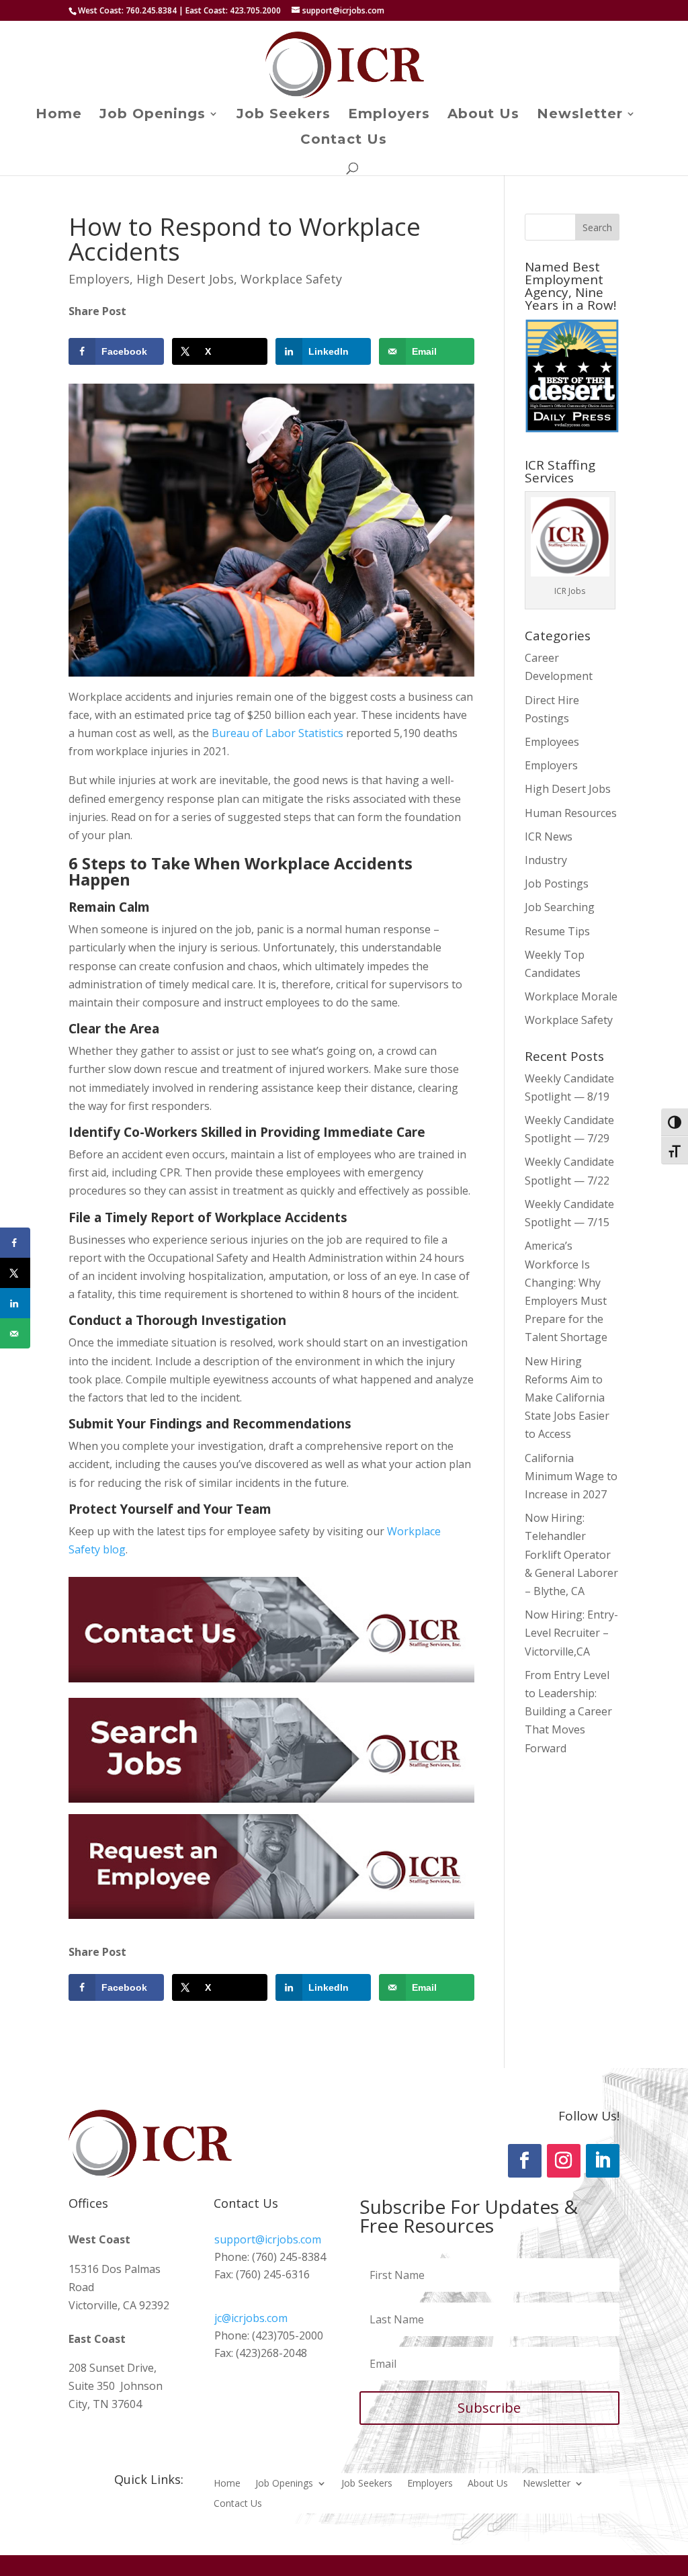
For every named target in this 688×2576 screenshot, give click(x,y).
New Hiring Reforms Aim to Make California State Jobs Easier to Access (567, 1398)
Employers (389, 115)
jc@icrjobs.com (251, 2318)
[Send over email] (15, 1333)
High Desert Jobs (185, 279)
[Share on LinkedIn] (15, 1303)
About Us (483, 115)
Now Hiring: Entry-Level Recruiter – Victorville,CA (571, 1633)
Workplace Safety (291, 279)
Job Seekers (284, 115)
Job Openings (153, 115)
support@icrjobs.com (268, 2239)
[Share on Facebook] (15, 1243)
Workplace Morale (571, 996)
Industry (546, 860)
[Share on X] (15, 1273)
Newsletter (580, 115)
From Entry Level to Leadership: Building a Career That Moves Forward (568, 1712)
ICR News (549, 836)
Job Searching (560, 907)
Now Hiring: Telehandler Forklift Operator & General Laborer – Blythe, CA (571, 1554)
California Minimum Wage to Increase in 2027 (571, 1476)
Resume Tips (557, 931)
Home (59, 115)
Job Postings (557, 884)
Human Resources (571, 813)
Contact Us (344, 141)
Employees (552, 742)
